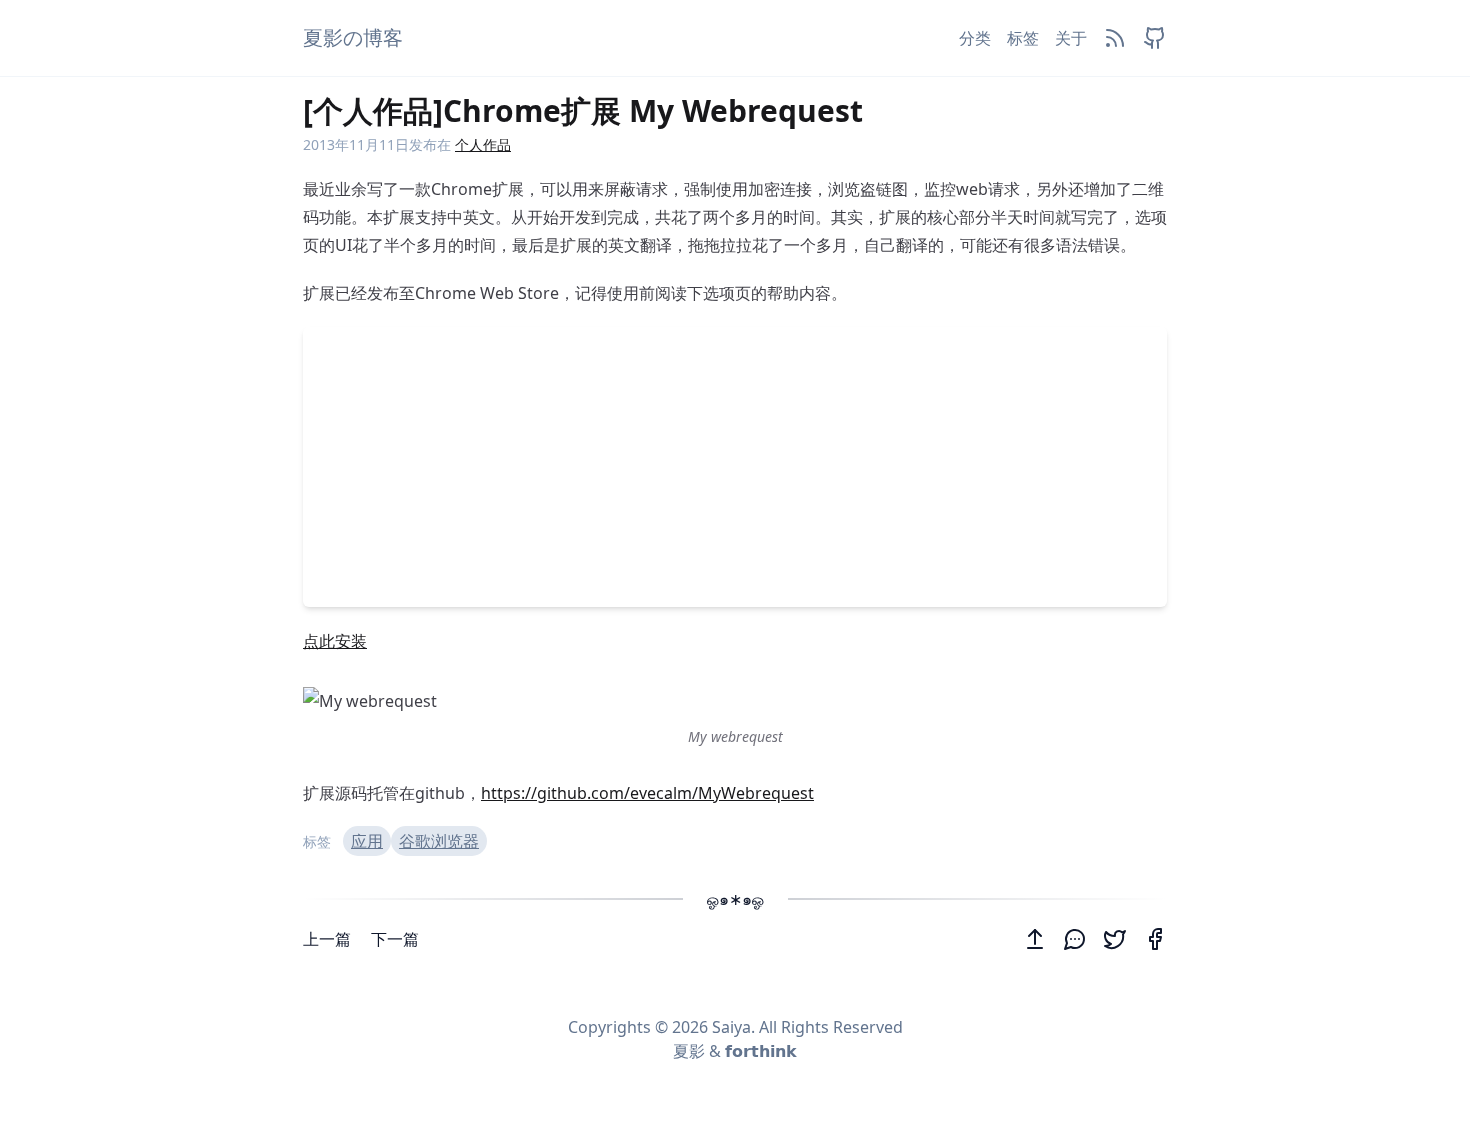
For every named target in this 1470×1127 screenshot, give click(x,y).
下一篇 (395, 939)
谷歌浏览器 (439, 841)
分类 (975, 37)
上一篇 (329, 939)
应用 (367, 841)
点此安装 (335, 641)
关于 (1071, 37)
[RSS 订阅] (1115, 38)
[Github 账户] (1155, 38)
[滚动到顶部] (1035, 939)
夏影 (689, 1051)
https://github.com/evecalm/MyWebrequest (647, 793)
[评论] (1075, 939)
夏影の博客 (353, 37)
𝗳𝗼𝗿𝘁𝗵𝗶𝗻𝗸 (761, 1051)
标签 (1023, 37)
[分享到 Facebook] (1155, 939)
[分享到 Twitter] (1115, 939)
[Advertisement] (735, 467)
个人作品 (483, 144)
